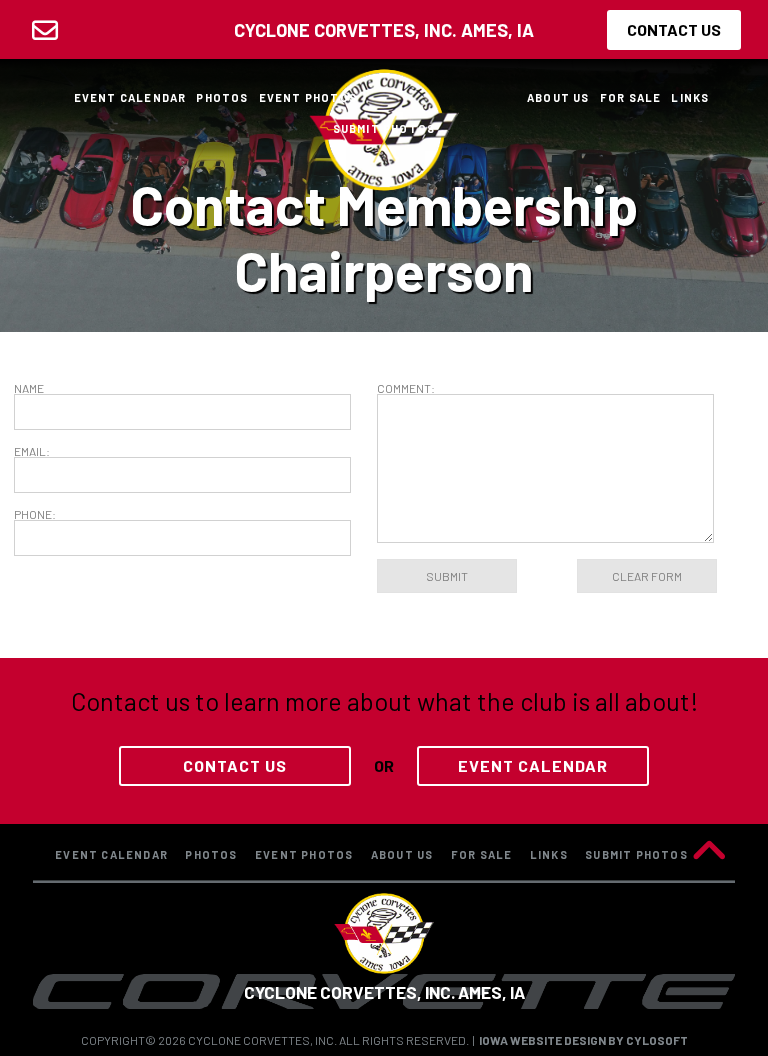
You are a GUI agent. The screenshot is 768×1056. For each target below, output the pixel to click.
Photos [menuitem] (222, 97)
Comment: (406, 388)
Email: (32, 451)
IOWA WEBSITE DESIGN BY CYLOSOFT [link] (583, 1040)
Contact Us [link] (235, 765)
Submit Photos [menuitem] (384, 128)
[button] (709, 851)
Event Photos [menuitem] (308, 97)
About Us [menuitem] (558, 97)
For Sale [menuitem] (631, 97)
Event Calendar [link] (533, 765)
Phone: (35, 514)
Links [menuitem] (690, 97)
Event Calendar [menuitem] (130, 97)
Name (29, 388)
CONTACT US (674, 29)
